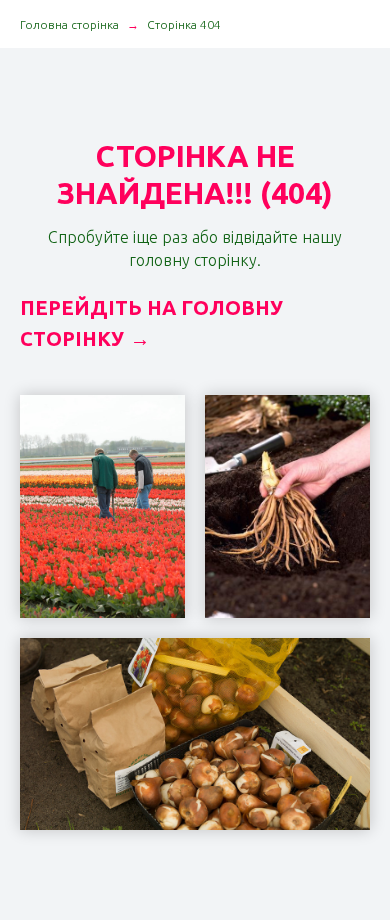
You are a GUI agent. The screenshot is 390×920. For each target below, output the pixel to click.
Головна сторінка (69, 24)
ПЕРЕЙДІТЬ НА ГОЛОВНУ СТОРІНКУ (151, 323)
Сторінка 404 (184, 24)
